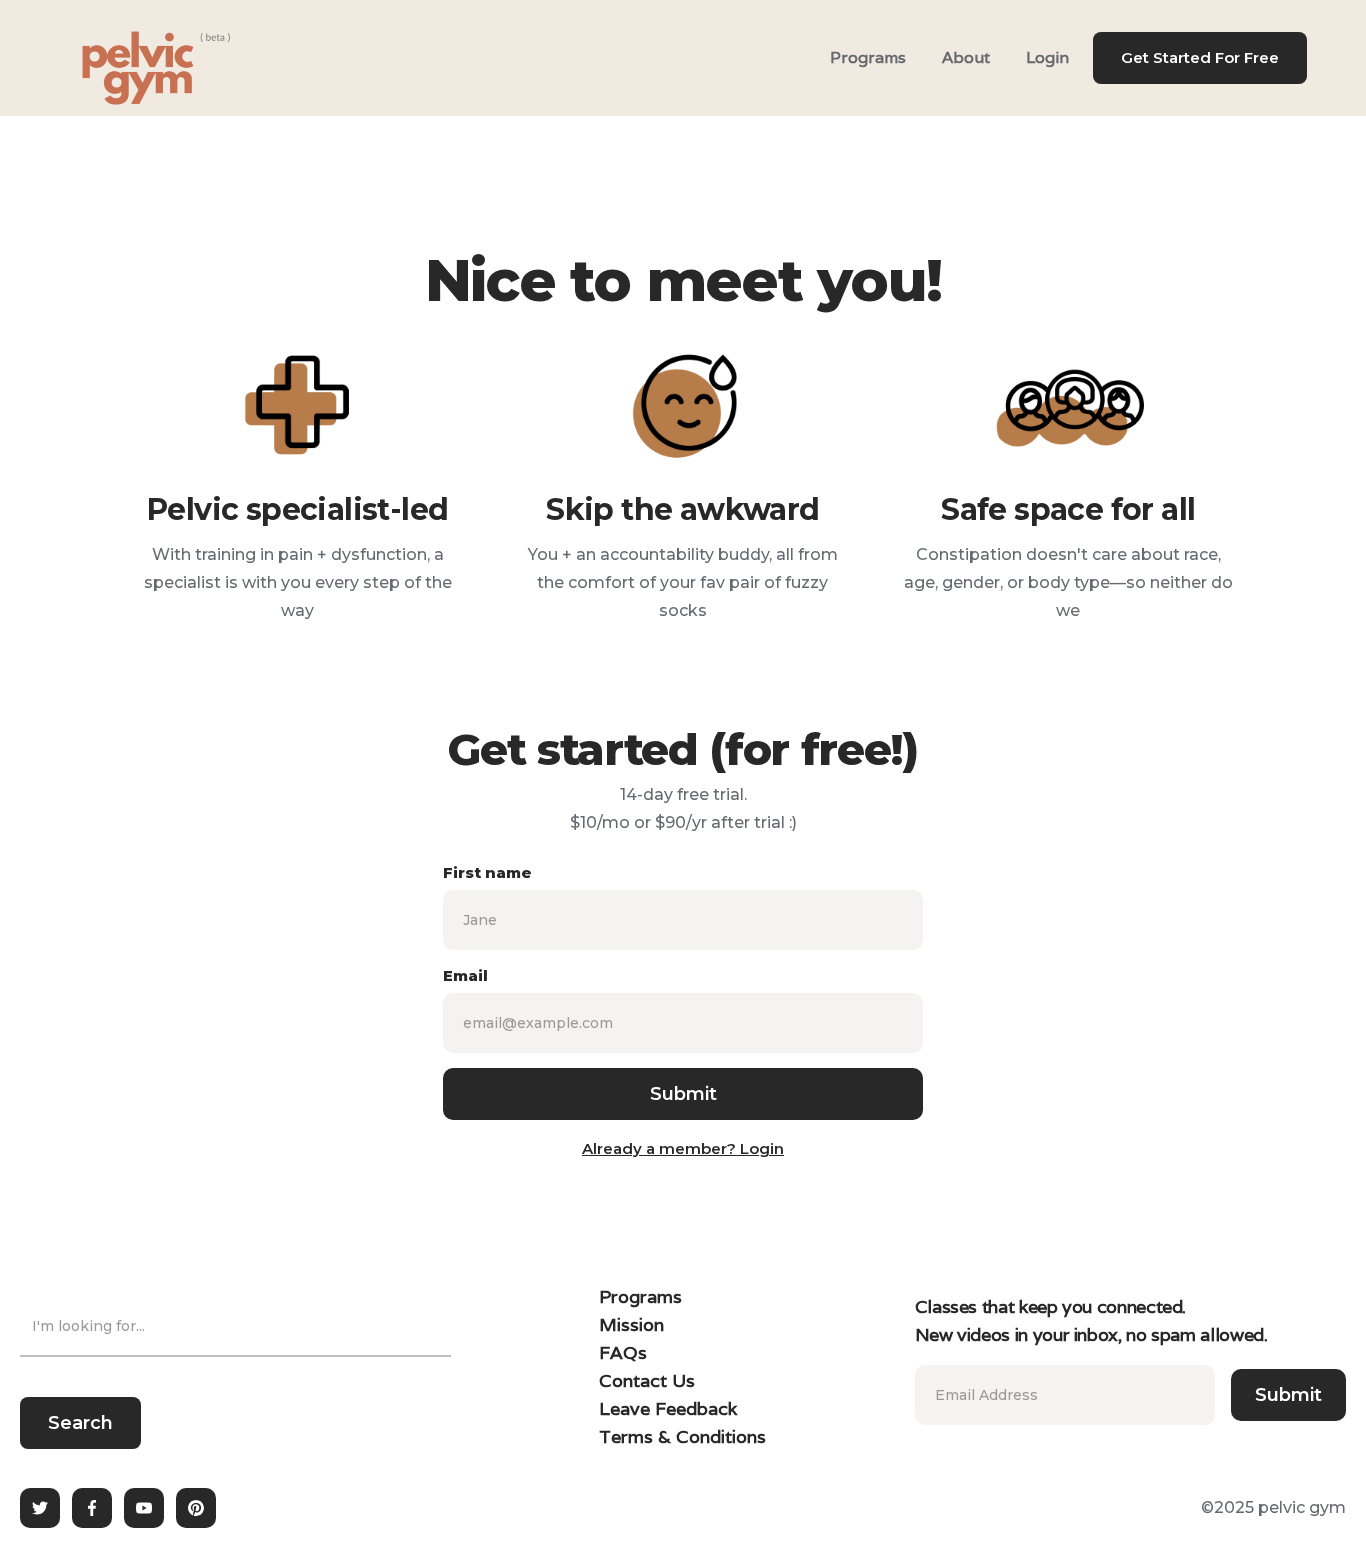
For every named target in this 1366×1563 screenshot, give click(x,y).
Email (465, 975)
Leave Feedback (668, 1408)
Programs (868, 57)
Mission (631, 1324)
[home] (131, 58)
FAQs (623, 1352)
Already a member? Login (683, 1148)
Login (1047, 57)
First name (487, 872)
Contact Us (647, 1380)
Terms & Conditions (682, 1436)
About (966, 57)
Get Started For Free (1200, 57)
